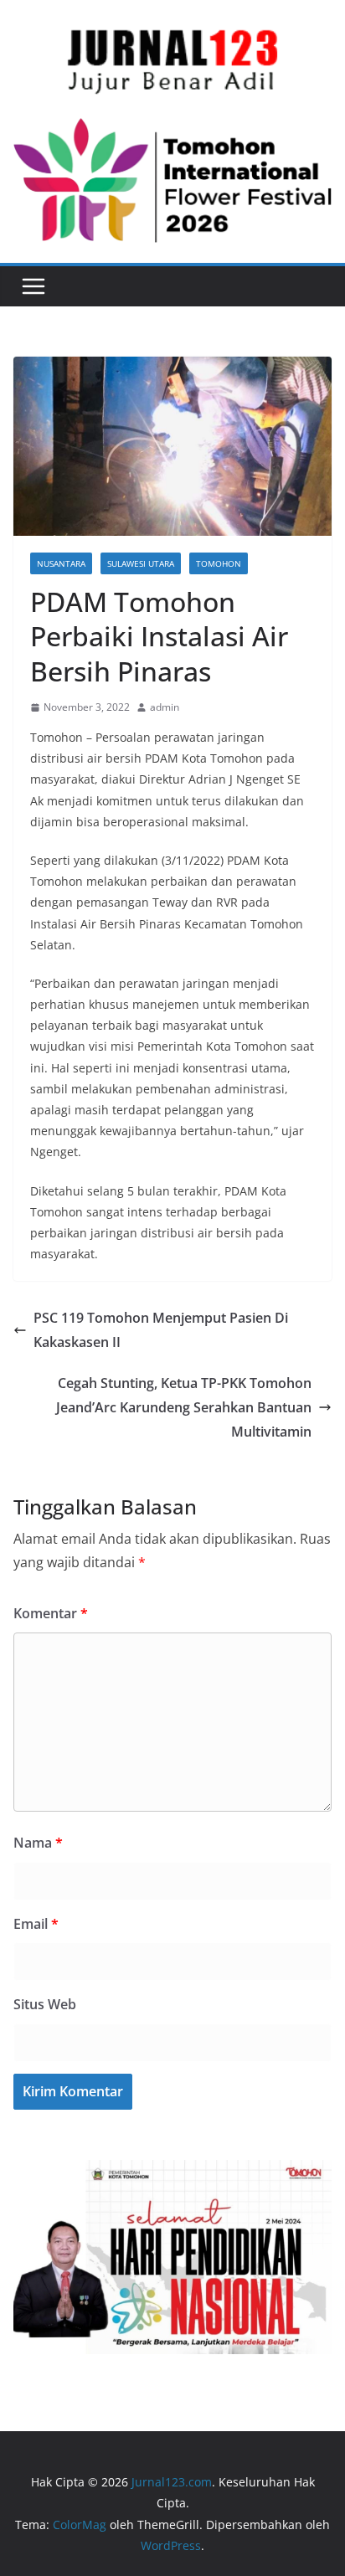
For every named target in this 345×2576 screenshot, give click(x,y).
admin (165, 707)
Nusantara (61, 563)
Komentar (51, 1613)
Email (36, 1924)
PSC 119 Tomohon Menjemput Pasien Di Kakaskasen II (161, 1330)
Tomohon (219, 563)
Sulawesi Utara (141, 563)
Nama (38, 1843)
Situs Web (45, 2004)
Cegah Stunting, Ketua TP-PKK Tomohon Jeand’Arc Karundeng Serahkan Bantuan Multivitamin (184, 1407)
